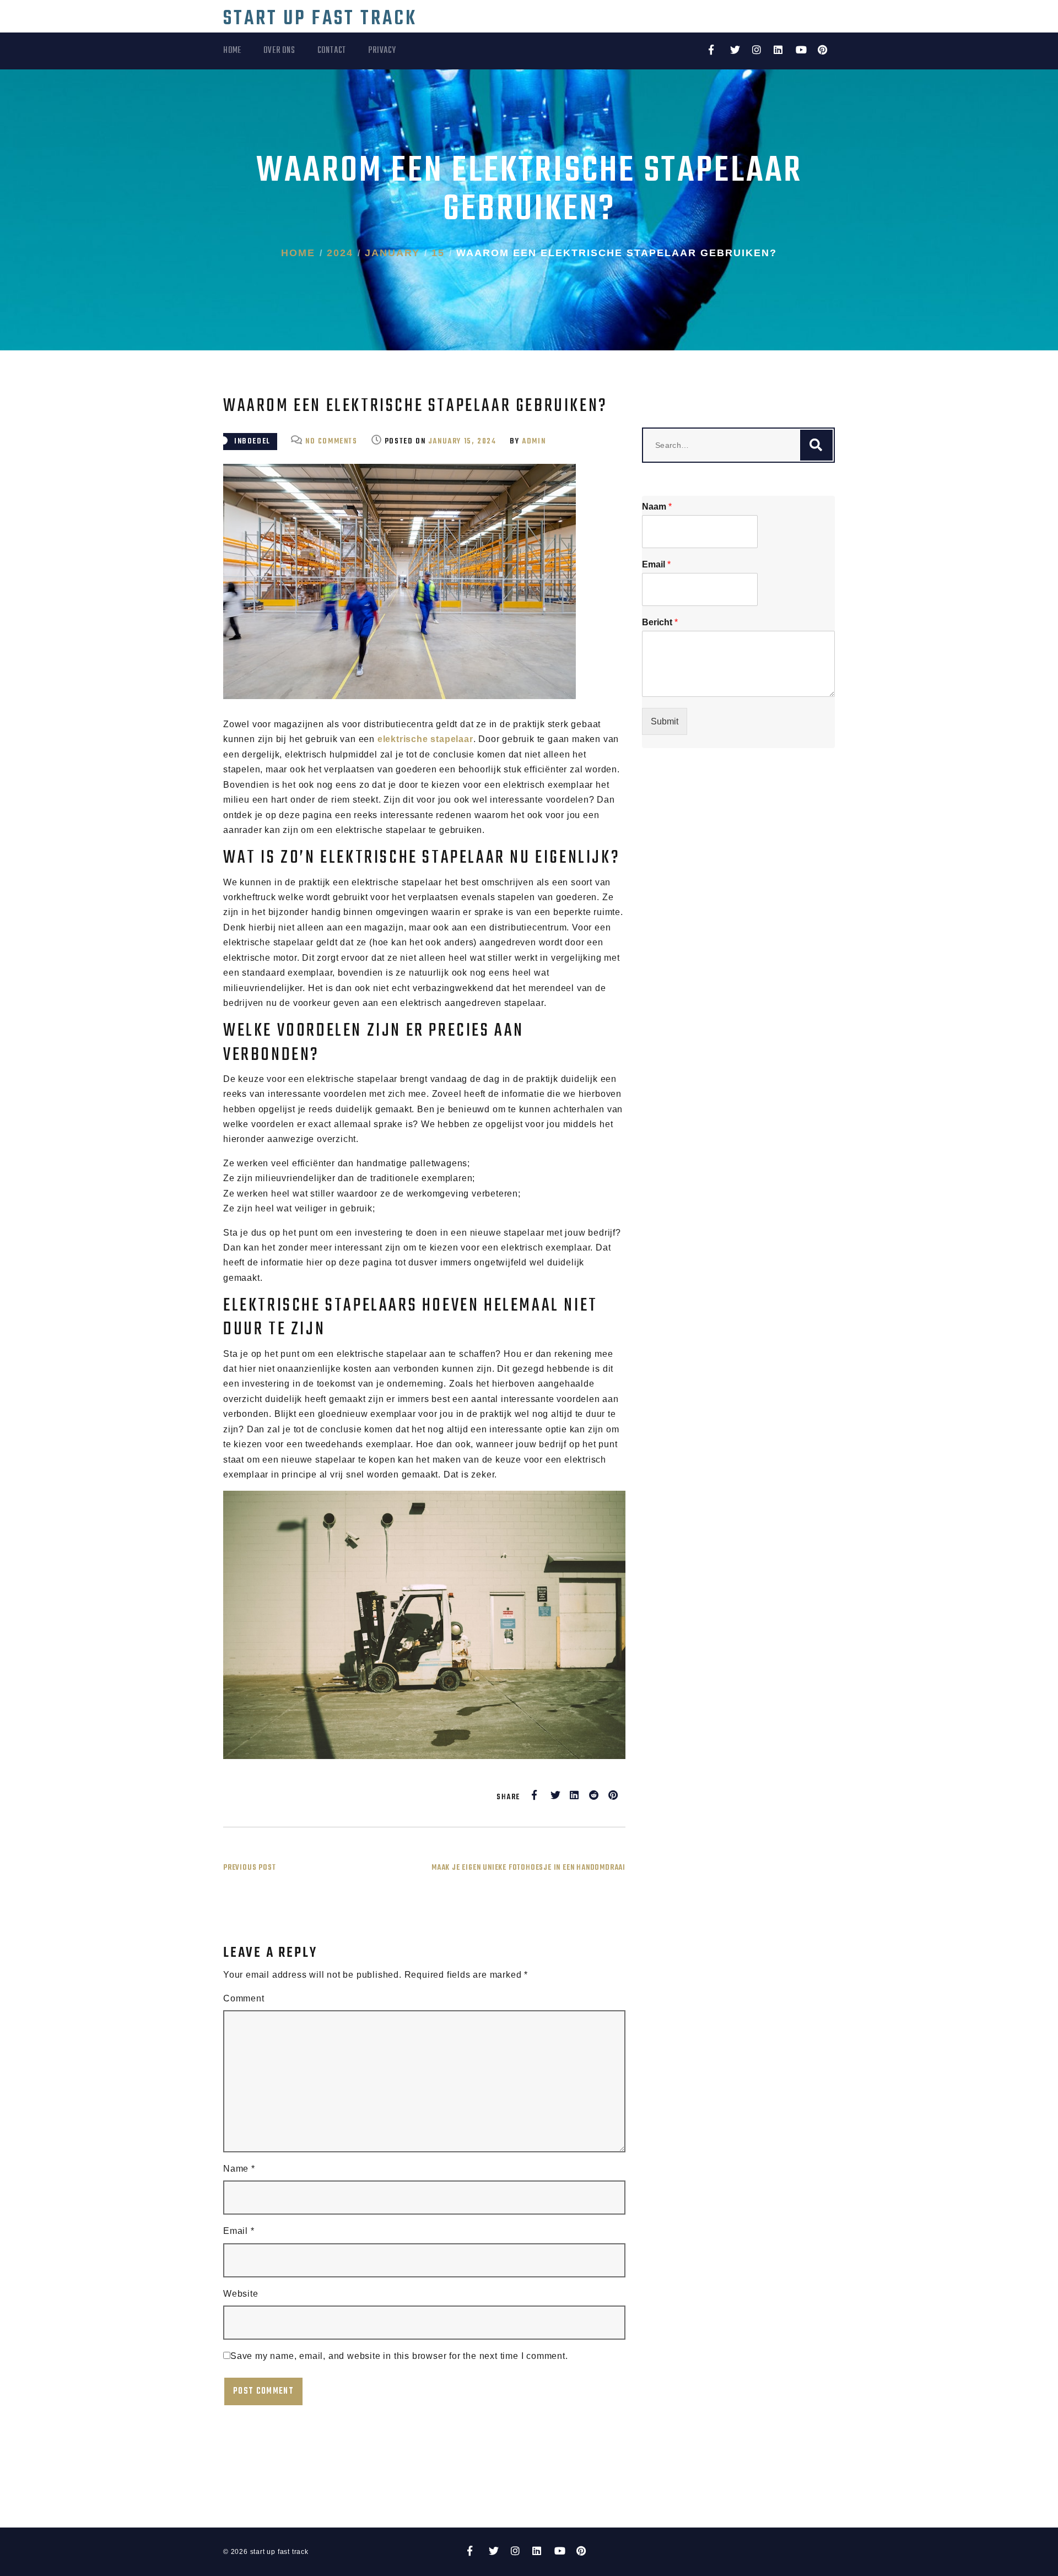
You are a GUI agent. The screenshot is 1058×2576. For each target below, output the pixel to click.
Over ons (279, 51)
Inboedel (252, 442)
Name (239, 2169)
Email (239, 2231)
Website (241, 2294)
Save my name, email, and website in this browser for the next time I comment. (399, 2356)
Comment (244, 1998)
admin (534, 442)
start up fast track (320, 19)
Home (232, 51)
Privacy (382, 51)
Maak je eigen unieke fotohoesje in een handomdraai (528, 1868)
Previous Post (249, 1868)
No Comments (331, 442)
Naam (657, 507)
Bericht (660, 622)
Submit (665, 721)
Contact (332, 51)
